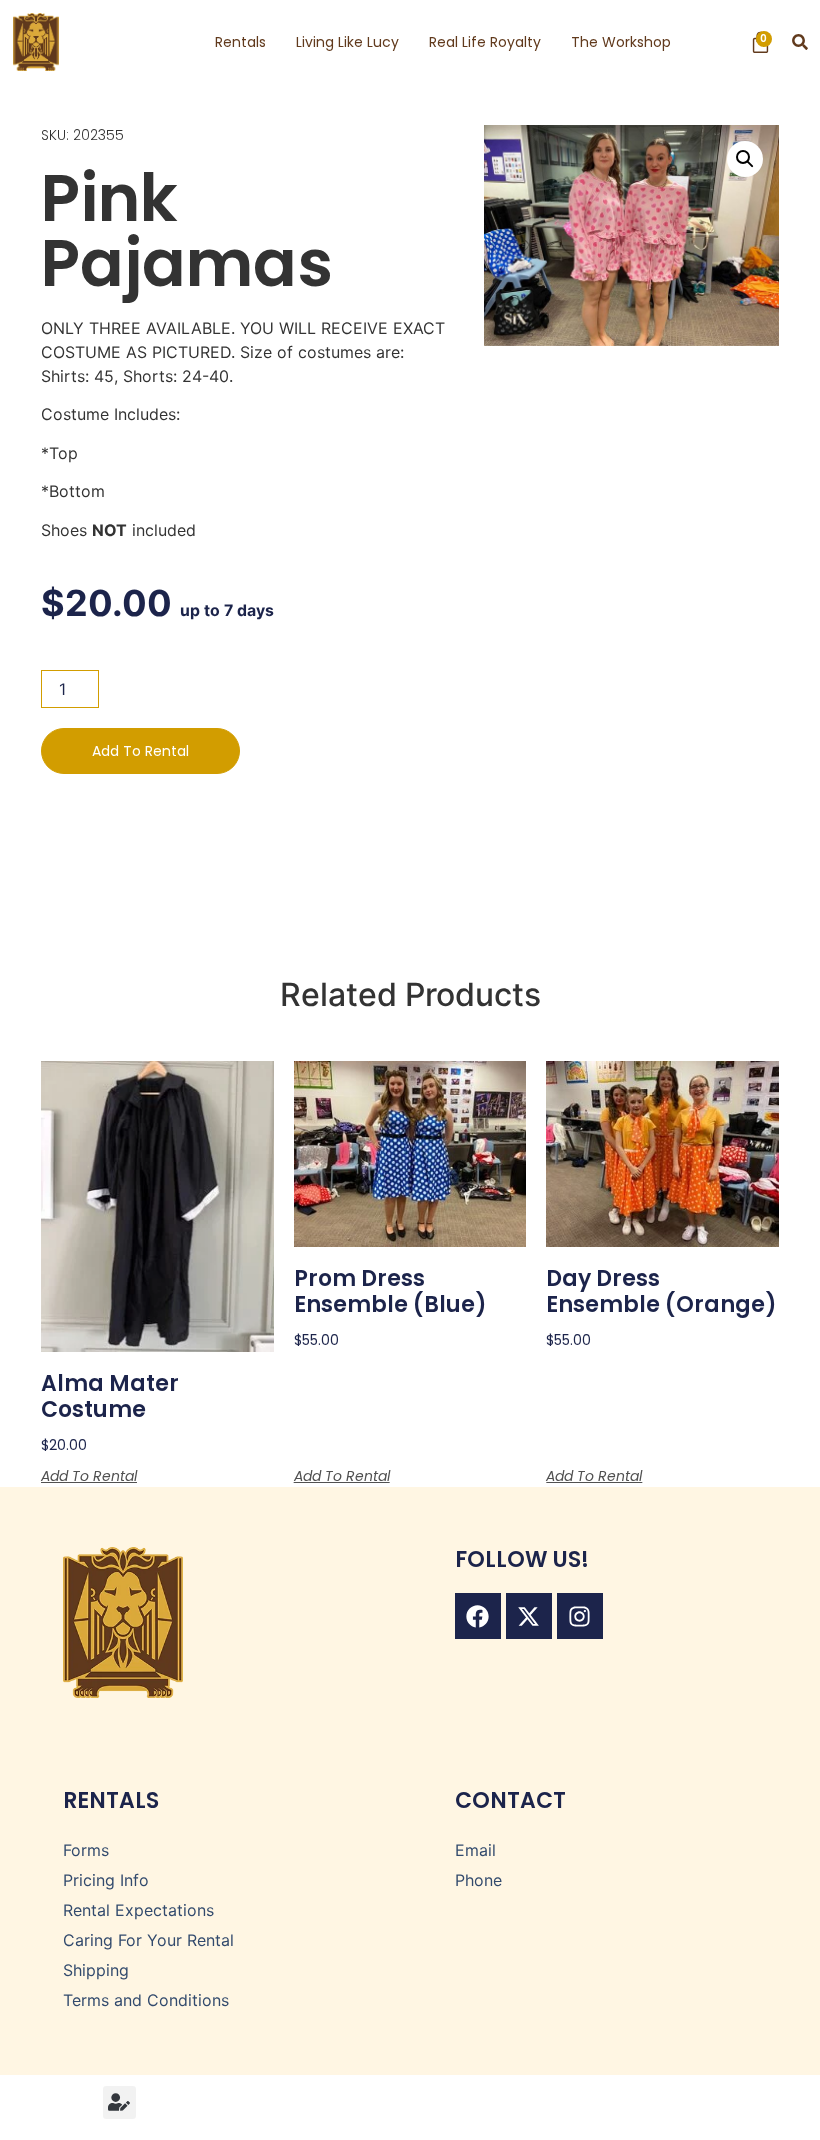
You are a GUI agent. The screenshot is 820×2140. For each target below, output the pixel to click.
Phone (478, 1880)
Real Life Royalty (485, 42)
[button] (800, 42)
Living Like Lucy (347, 42)
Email (475, 1850)
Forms (86, 1850)
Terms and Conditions (146, 2000)
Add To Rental (140, 751)
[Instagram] (580, 1616)
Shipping (96, 1970)
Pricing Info (106, 1880)
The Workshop (621, 42)
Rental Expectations (138, 1910)
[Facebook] (478, 1616)
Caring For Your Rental (148, 1940)
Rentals (240, 42)
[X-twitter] (529, 1616)
